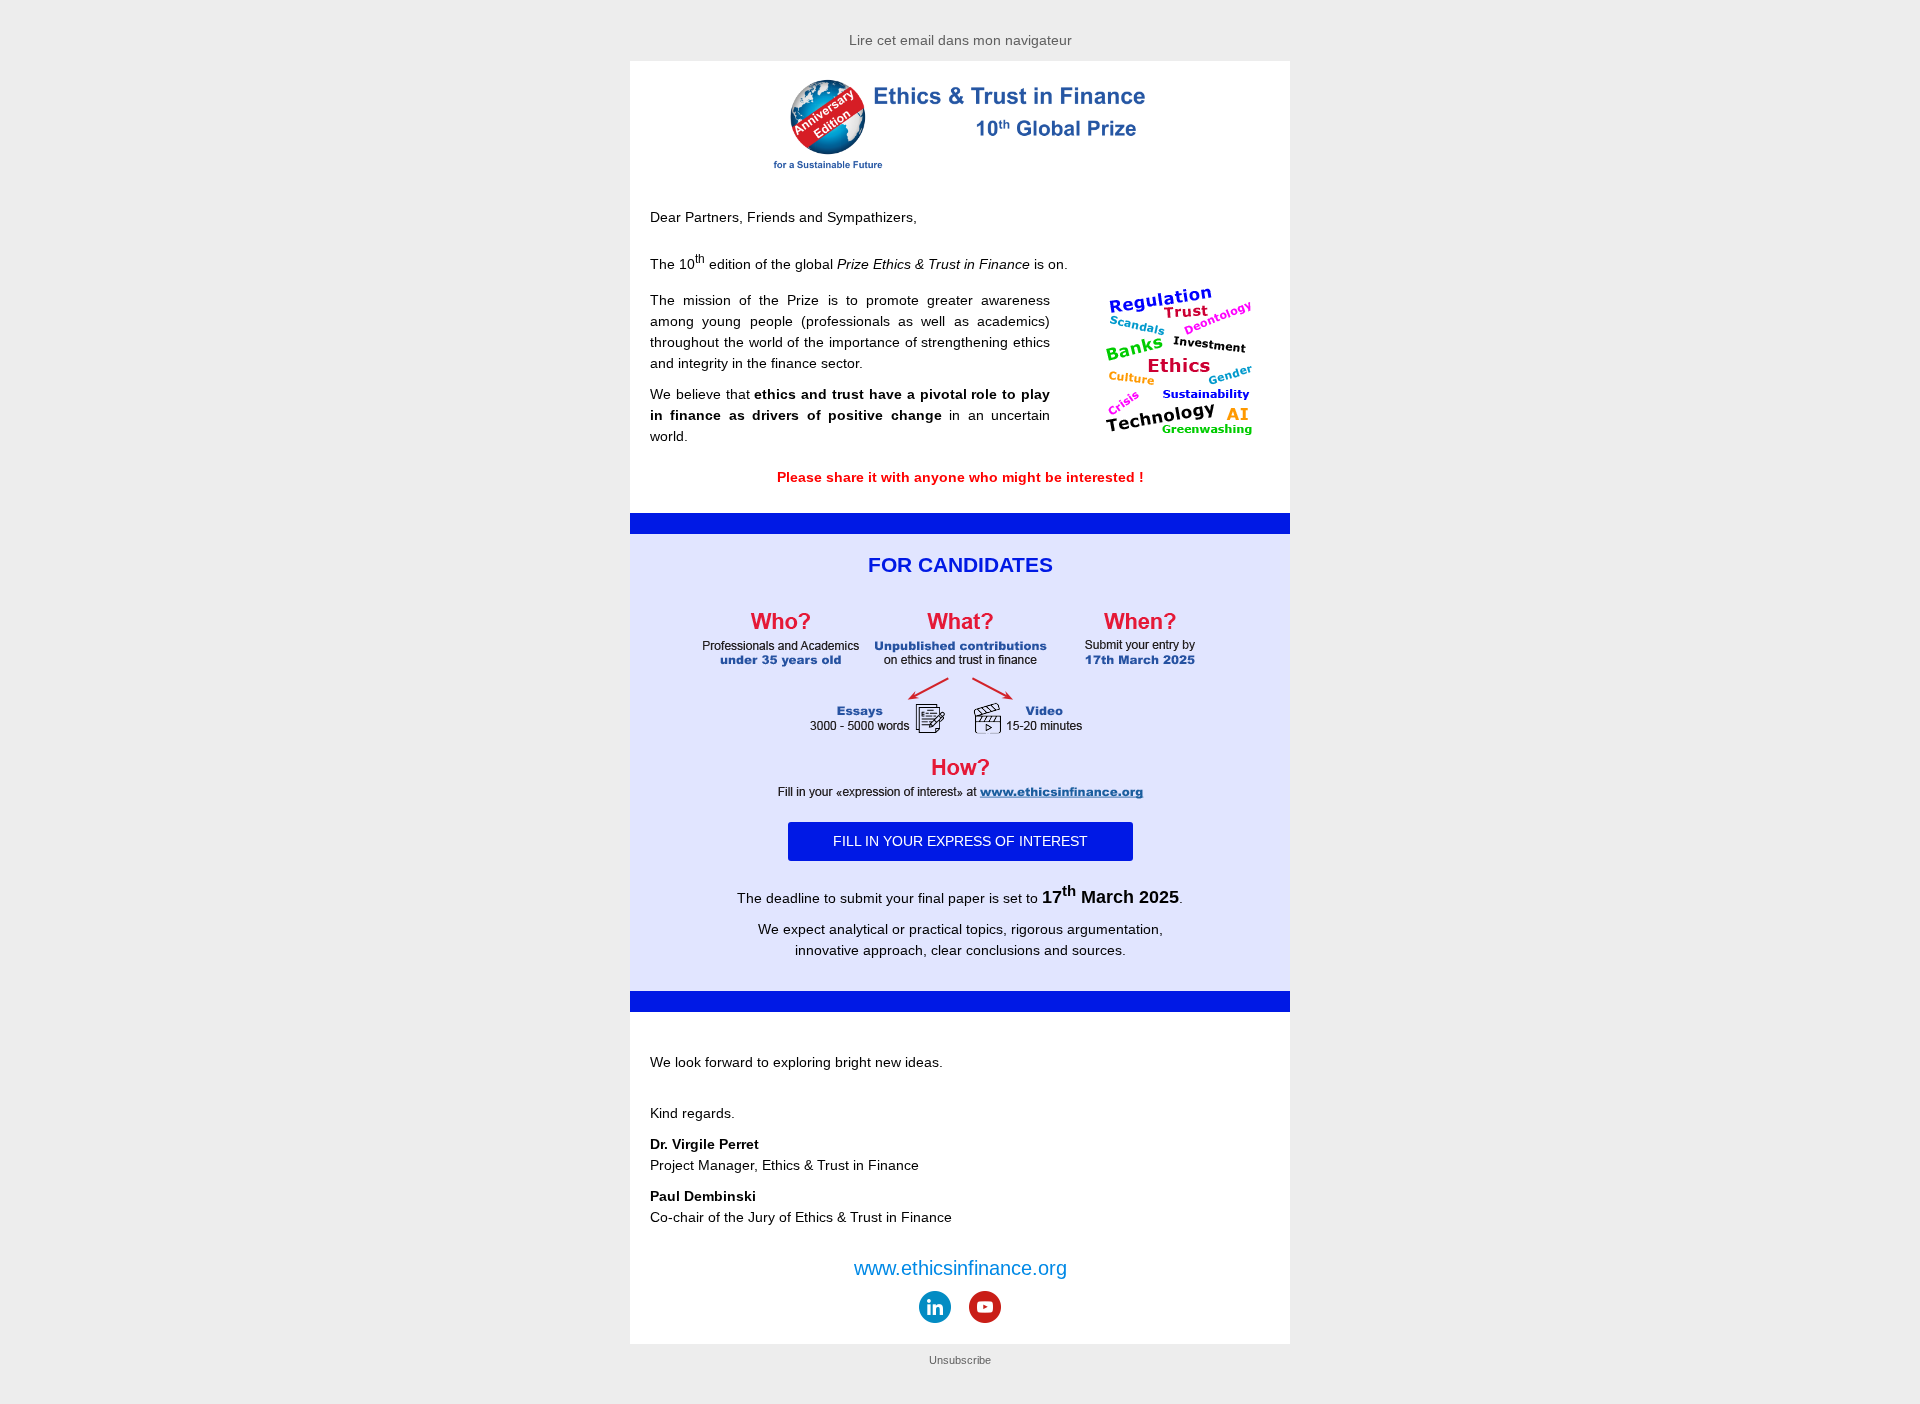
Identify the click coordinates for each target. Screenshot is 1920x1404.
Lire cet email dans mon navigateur (960, 40)
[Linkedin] (935, 1307)
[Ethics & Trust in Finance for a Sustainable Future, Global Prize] (960, 166)
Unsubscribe (960, 1360)
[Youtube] (985, 1307)
